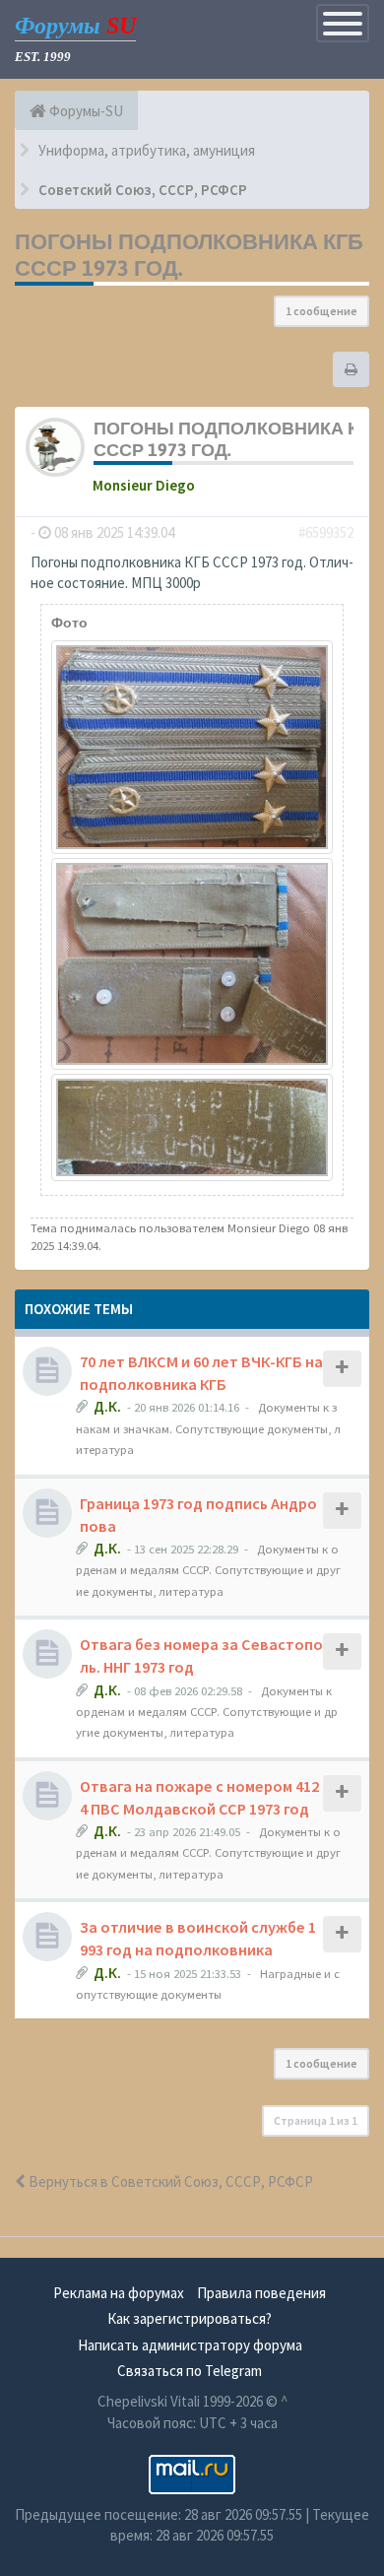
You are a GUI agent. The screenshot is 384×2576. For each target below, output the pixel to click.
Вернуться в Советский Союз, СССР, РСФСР (169, 2181)
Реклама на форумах (119, 2293)
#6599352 (326, 532)
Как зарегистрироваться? (190, 2318)
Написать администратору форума (190, 2345)
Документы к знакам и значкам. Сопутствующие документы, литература (208, 1428)
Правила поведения (261, 2293)
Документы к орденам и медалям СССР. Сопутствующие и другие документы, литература (208, 1570)
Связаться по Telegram (190, 2371)
